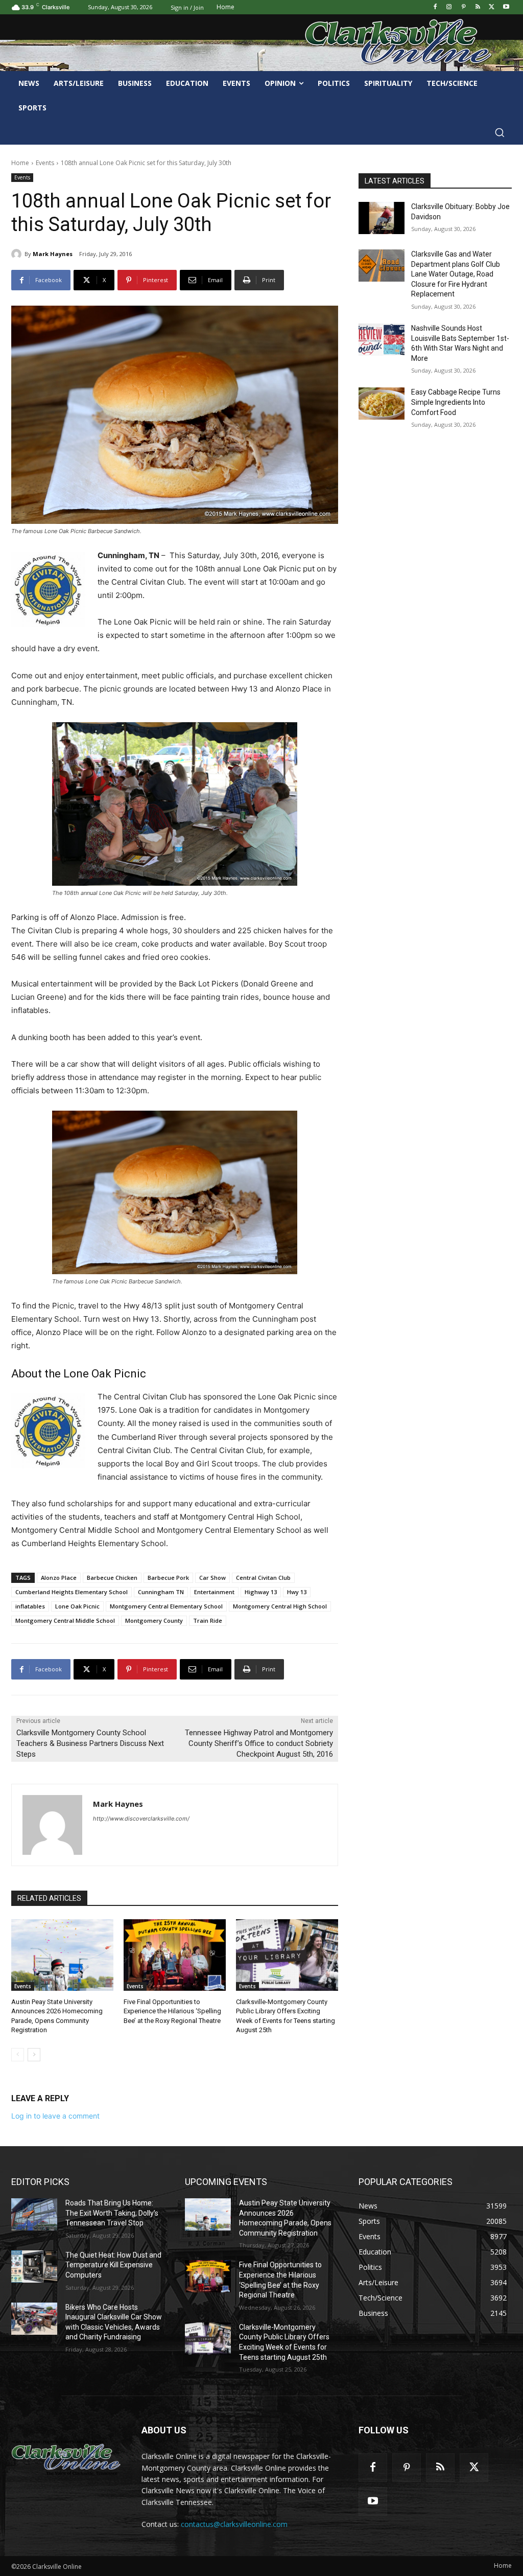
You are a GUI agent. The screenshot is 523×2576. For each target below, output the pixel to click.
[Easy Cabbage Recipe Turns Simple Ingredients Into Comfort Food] (382, 404)
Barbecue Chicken (112, 1578)
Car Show (212, 1578)
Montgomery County (154, 1620)
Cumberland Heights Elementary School (72, 1592)
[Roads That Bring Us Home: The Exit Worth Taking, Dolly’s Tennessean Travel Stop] (34, 2214)
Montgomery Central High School (280, 1606)
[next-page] (34, 2055)
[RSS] (478, 7)
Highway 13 (261, 1592)
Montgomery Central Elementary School (166, 1606)
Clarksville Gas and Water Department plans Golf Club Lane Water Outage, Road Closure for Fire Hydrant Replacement (456, 274)
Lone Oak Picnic (77, 1606)
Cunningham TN (161, 1592)
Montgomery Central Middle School (65, 1620)
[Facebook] (435, 7)
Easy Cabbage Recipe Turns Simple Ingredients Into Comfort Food (456, 402)
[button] (500, 132)
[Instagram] (449, 7)
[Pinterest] (463, 7)
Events (45, 163)
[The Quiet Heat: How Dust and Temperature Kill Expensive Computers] (34, 2267)
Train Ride (208, 1620)
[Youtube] (506, 7)
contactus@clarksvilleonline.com (234, 2524)
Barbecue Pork (168, 1578)
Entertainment (214, 1592)
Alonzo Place (59, 1578)
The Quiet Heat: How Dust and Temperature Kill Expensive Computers (113, 2265)
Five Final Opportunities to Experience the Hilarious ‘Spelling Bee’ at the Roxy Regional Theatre (172, 2011)
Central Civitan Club (263, 1578)
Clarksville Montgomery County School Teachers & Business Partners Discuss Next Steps (90, 1743)
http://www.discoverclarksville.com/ (141, 1819)
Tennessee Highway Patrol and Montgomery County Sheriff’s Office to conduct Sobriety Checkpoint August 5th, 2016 (259, 1743)
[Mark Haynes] (18, 254)
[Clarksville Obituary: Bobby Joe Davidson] (382, 218)
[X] (492, 7)
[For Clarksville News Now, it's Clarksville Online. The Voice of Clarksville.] (66, 2458)
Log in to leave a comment (55, 2116)
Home (20, 163)
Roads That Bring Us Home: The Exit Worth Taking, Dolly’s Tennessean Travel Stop (112, 2213)
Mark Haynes (53, 254)
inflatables (30, 1606)
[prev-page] (18, 2055)
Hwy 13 (297, 1592)
